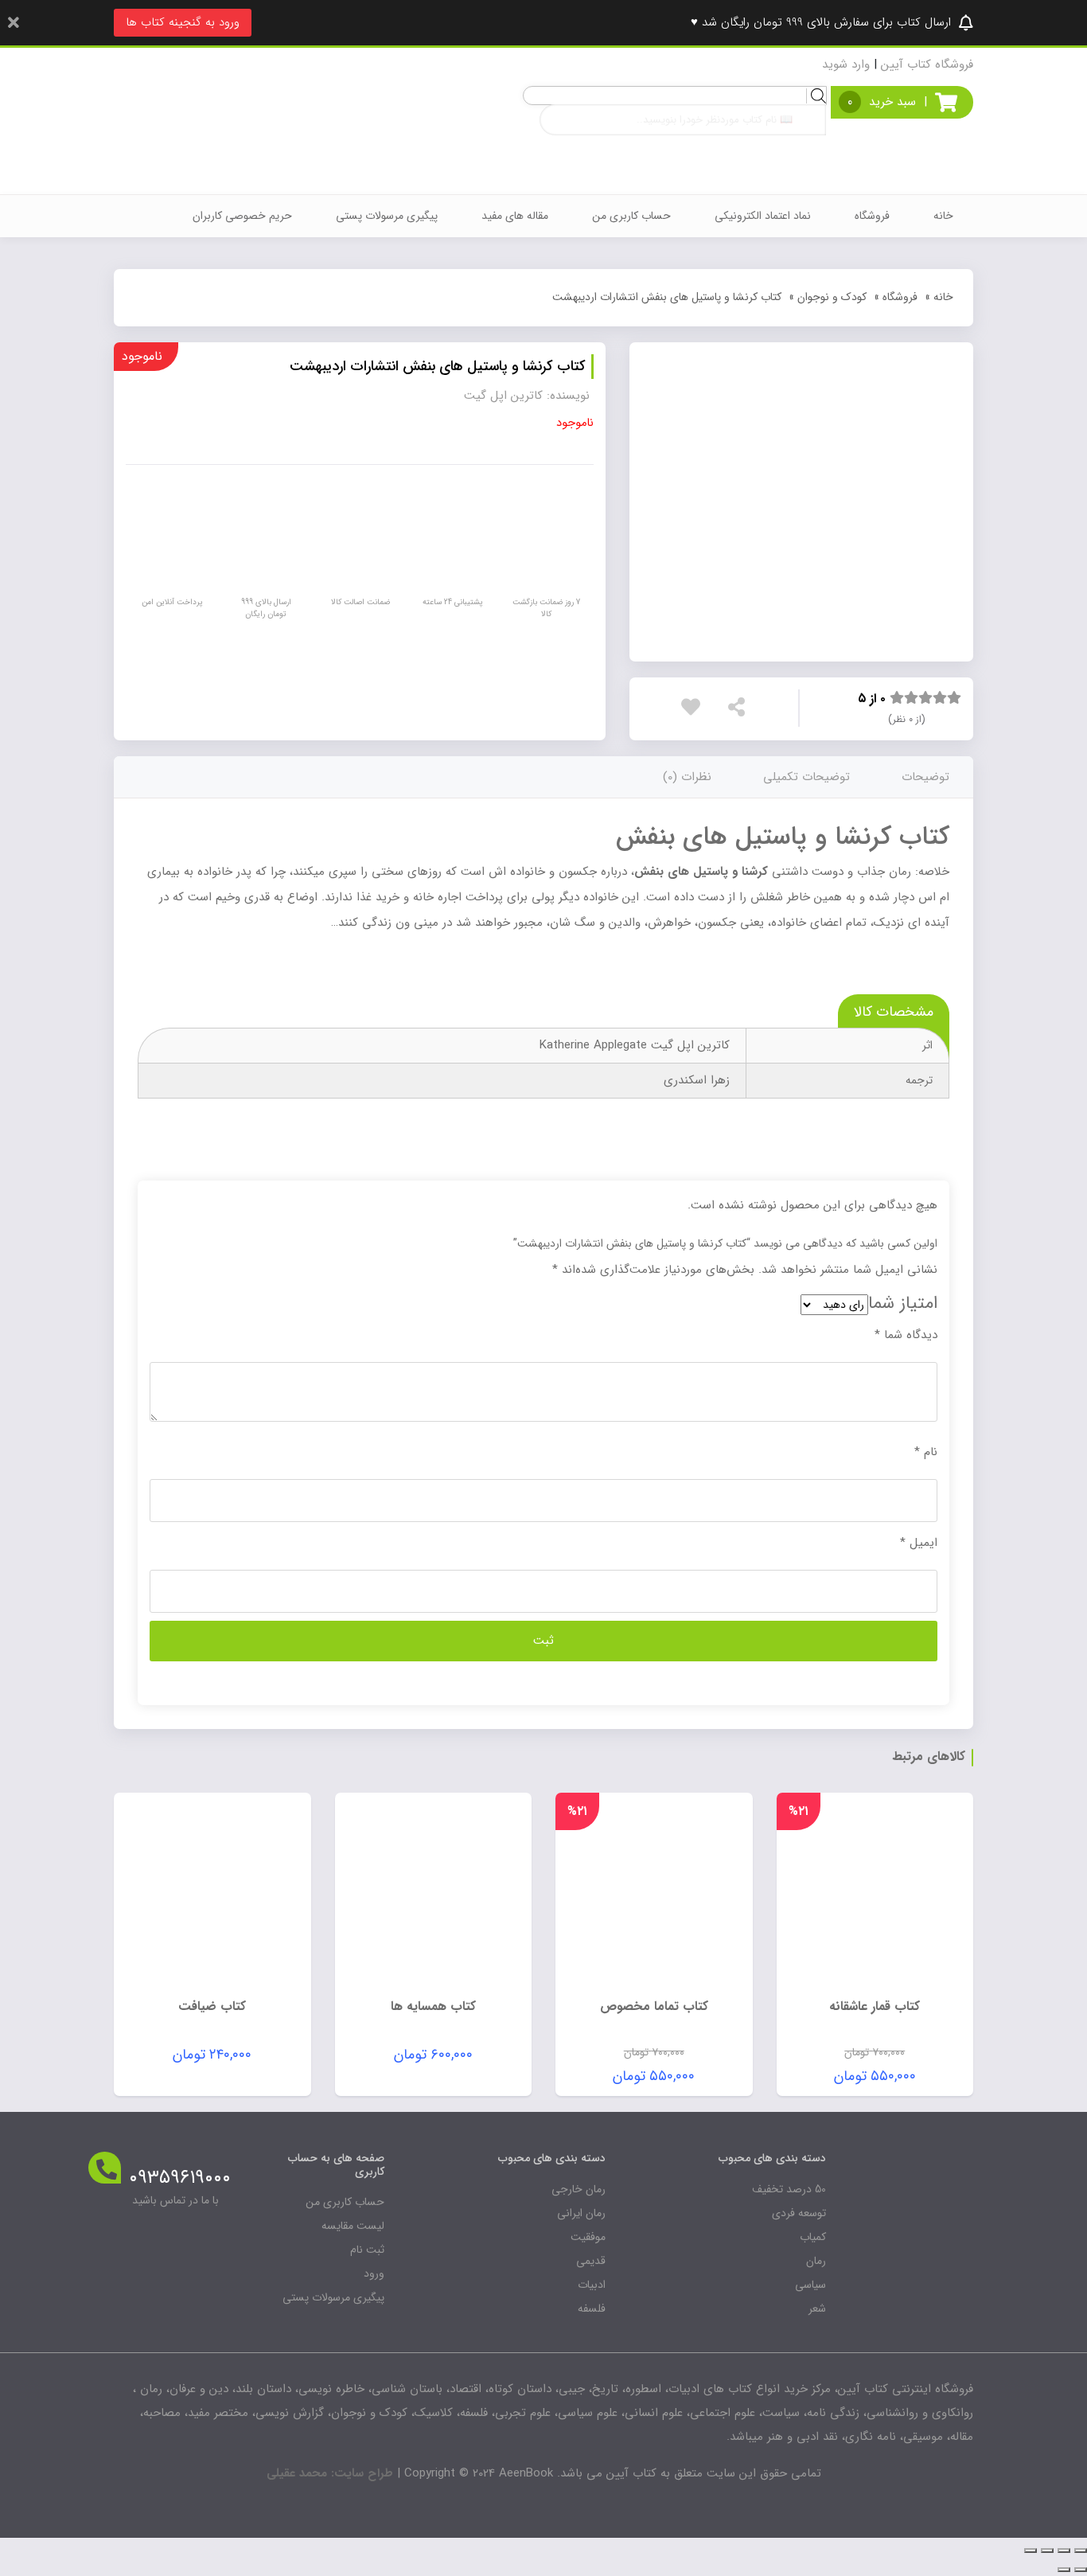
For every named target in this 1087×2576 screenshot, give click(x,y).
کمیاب (813, 2237)
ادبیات (592, 2285)
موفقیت (588, 2237)
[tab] (925, 777)
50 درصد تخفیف (789, 2189)
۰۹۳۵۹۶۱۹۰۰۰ (180, 2178)
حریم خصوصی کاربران (242, 216)
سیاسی (810, 2285)
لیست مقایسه (353, 2226)
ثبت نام (367, 2250)
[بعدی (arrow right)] (1064, 2570)
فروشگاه (872, 216)
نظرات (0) (687, 777)
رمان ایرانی (581, 2213)
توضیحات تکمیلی (806, 777)
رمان (816, 2261)
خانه (943, 216)
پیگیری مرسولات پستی (387, 216)
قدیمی (591, 2261)
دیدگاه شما (906, 1335)
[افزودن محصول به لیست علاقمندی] (695, 710)
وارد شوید (846, 64)
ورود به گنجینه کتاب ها (183, 22)
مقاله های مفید (515, 216)
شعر (817, 2309)
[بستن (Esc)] (1081, 2551)
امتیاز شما (903, 1303)
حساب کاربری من (631, 216)
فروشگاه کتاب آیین (927, 64)
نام (926, 1452)
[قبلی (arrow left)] (1081, 2570)
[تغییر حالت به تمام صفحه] (1047, 2551)
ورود (374, 2274)
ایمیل (919, 1543)
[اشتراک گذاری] (1064, 2551)
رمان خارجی (579, 2189)
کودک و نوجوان (832, 297)
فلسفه (592, 2309)
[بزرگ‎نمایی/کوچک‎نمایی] (1031, 2551)
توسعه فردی (799, 2213)
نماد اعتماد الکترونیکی (763, 216)
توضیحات (925, 777)
